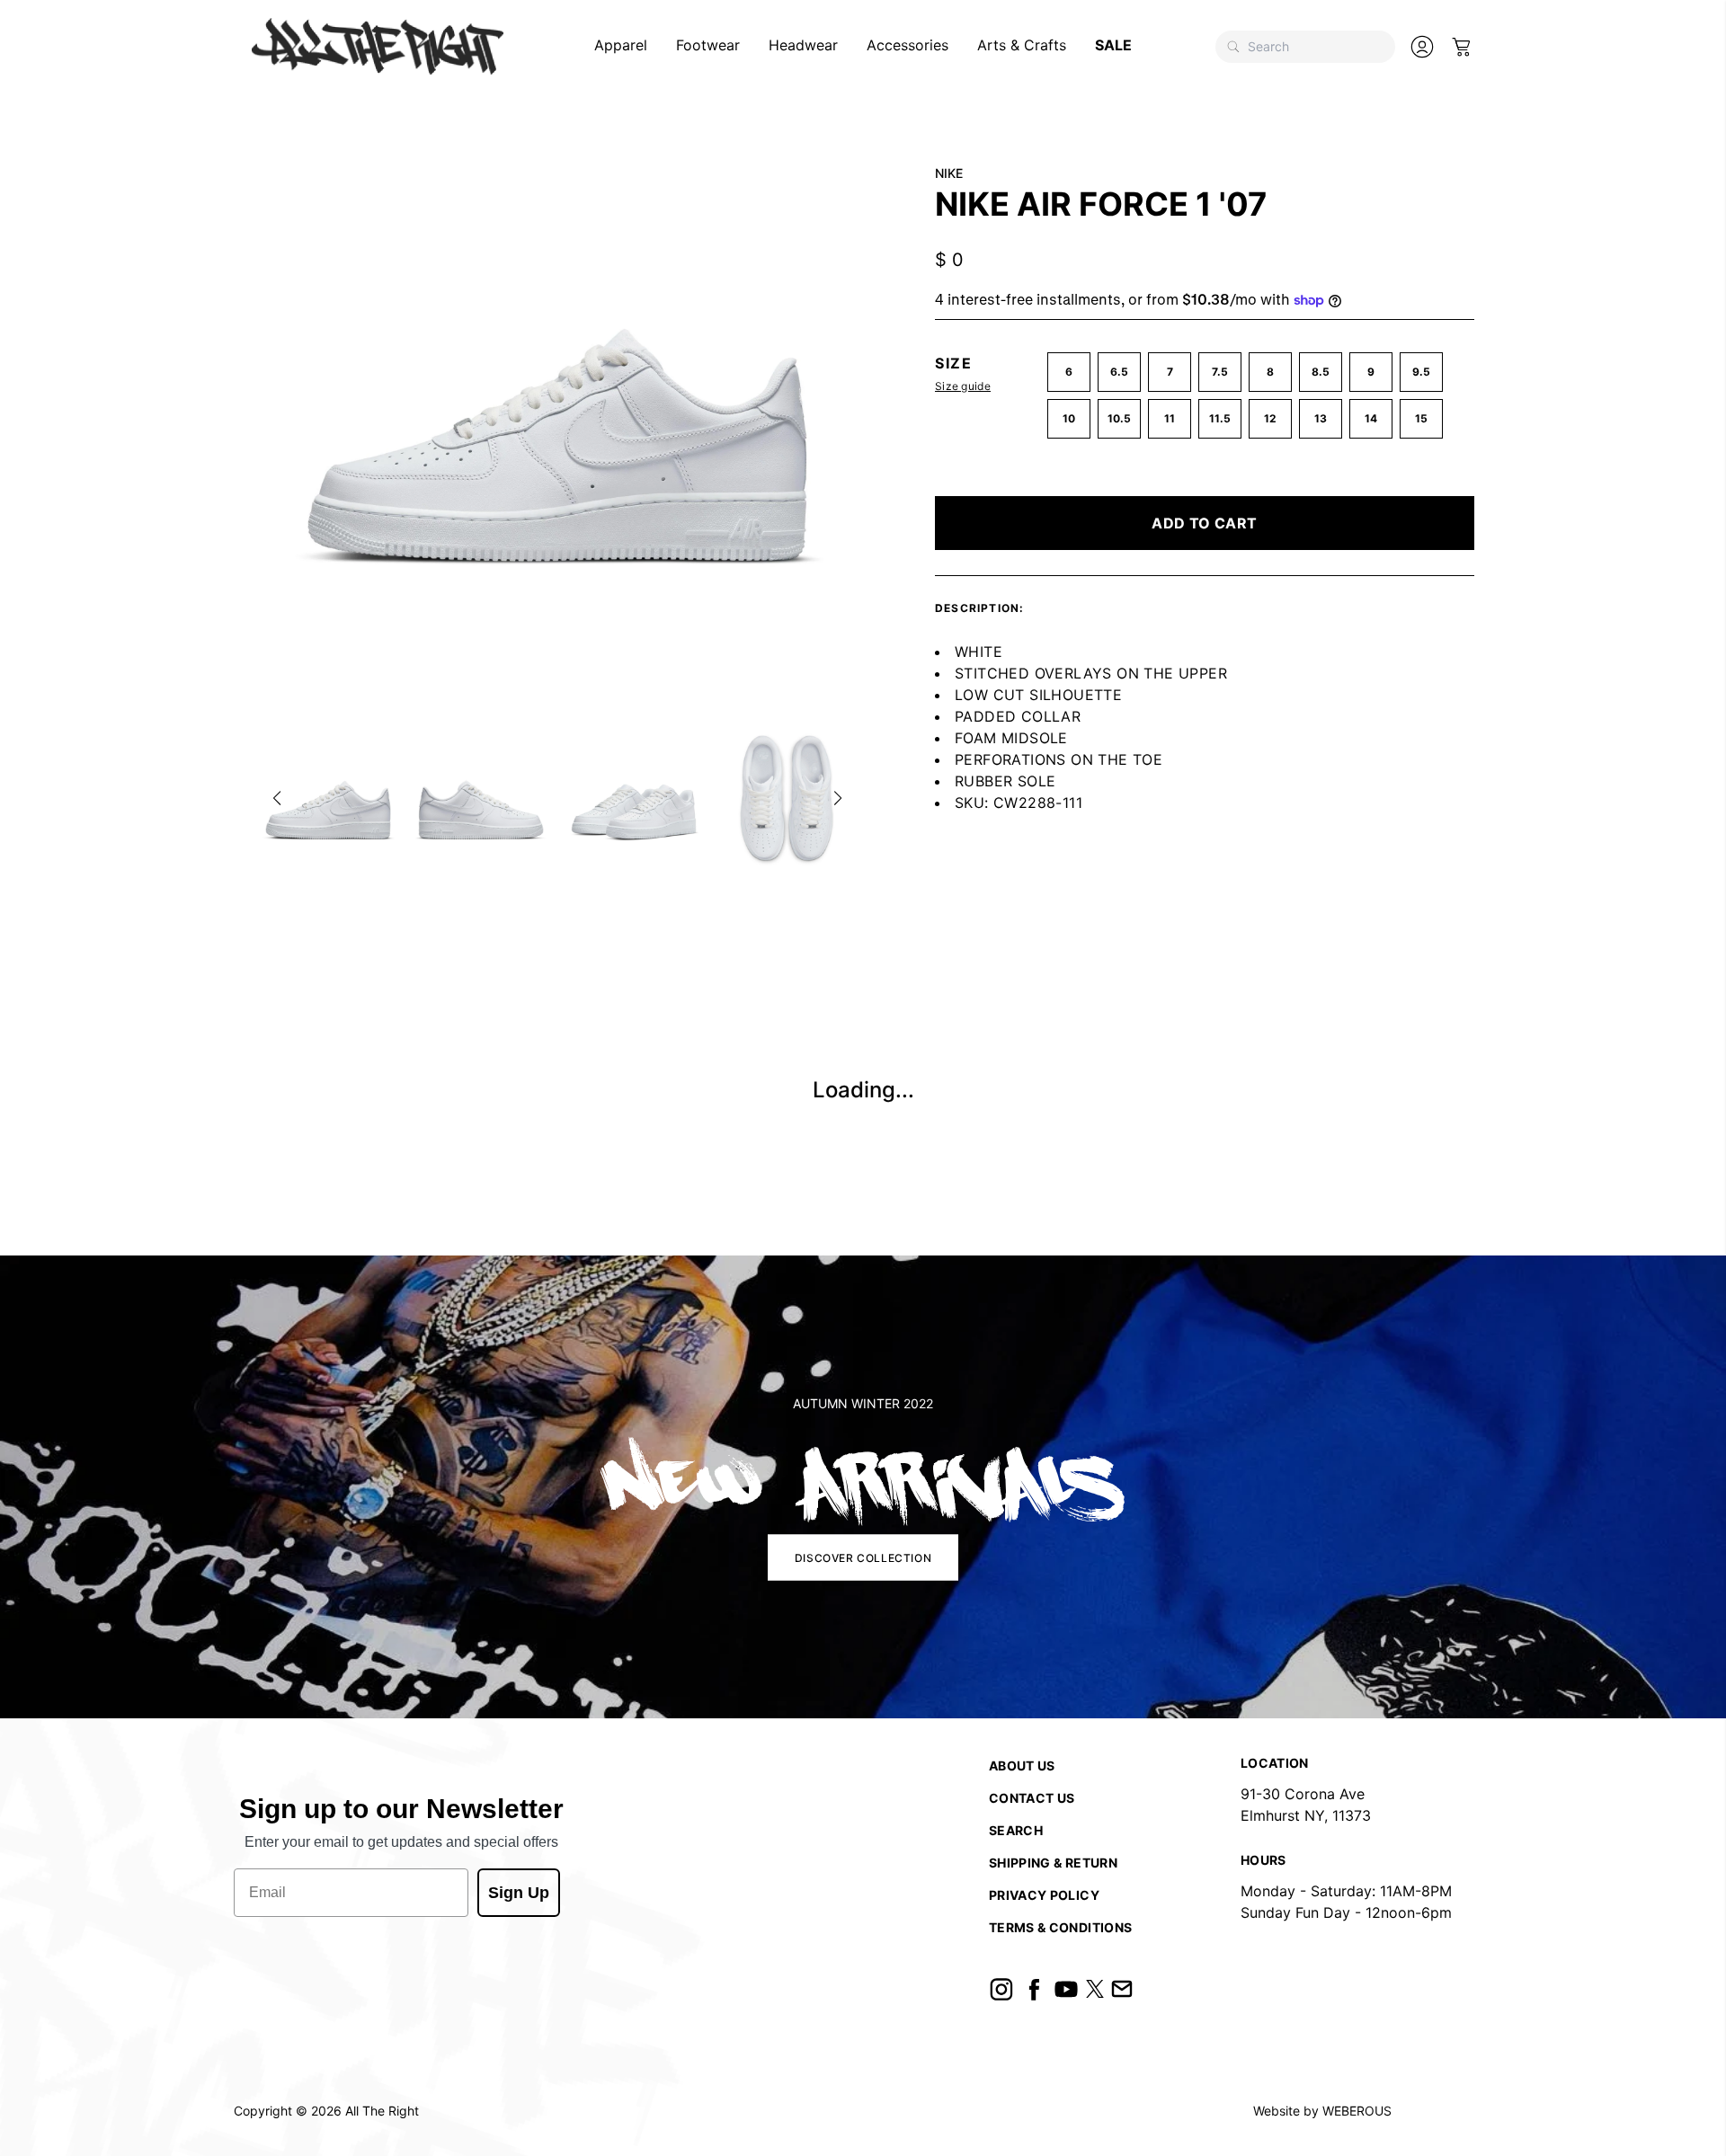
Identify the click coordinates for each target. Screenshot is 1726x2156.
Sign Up (519, 1893)
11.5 (1220, 418)
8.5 (1321, 372)
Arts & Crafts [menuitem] (1022, 45)
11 (1170, 418)
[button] (277, 798)
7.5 (1220, 372)
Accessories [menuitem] (907, 45)
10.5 (1119, 418)
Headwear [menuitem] (803, 45)
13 (1321, 418)
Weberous (1357, 2111)
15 (1421, 418)
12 (1270, 418)
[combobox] (1305, 47)
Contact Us (1032, 1798)
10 (1069, 418)
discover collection (863, 1557)
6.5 (1119, 372)
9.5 (1421, 372)
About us (1022, 1766)
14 (1371, 418)
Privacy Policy (1044, 1895)
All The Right (382, 2111)
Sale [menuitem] (1113, 45)
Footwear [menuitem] (708, 45)
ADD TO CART (1204, 523)
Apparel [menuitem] (621, 45)
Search (1016, 1830)
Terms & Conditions (1060, 1927)
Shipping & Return (1053, 1863)
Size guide (963, 386)
